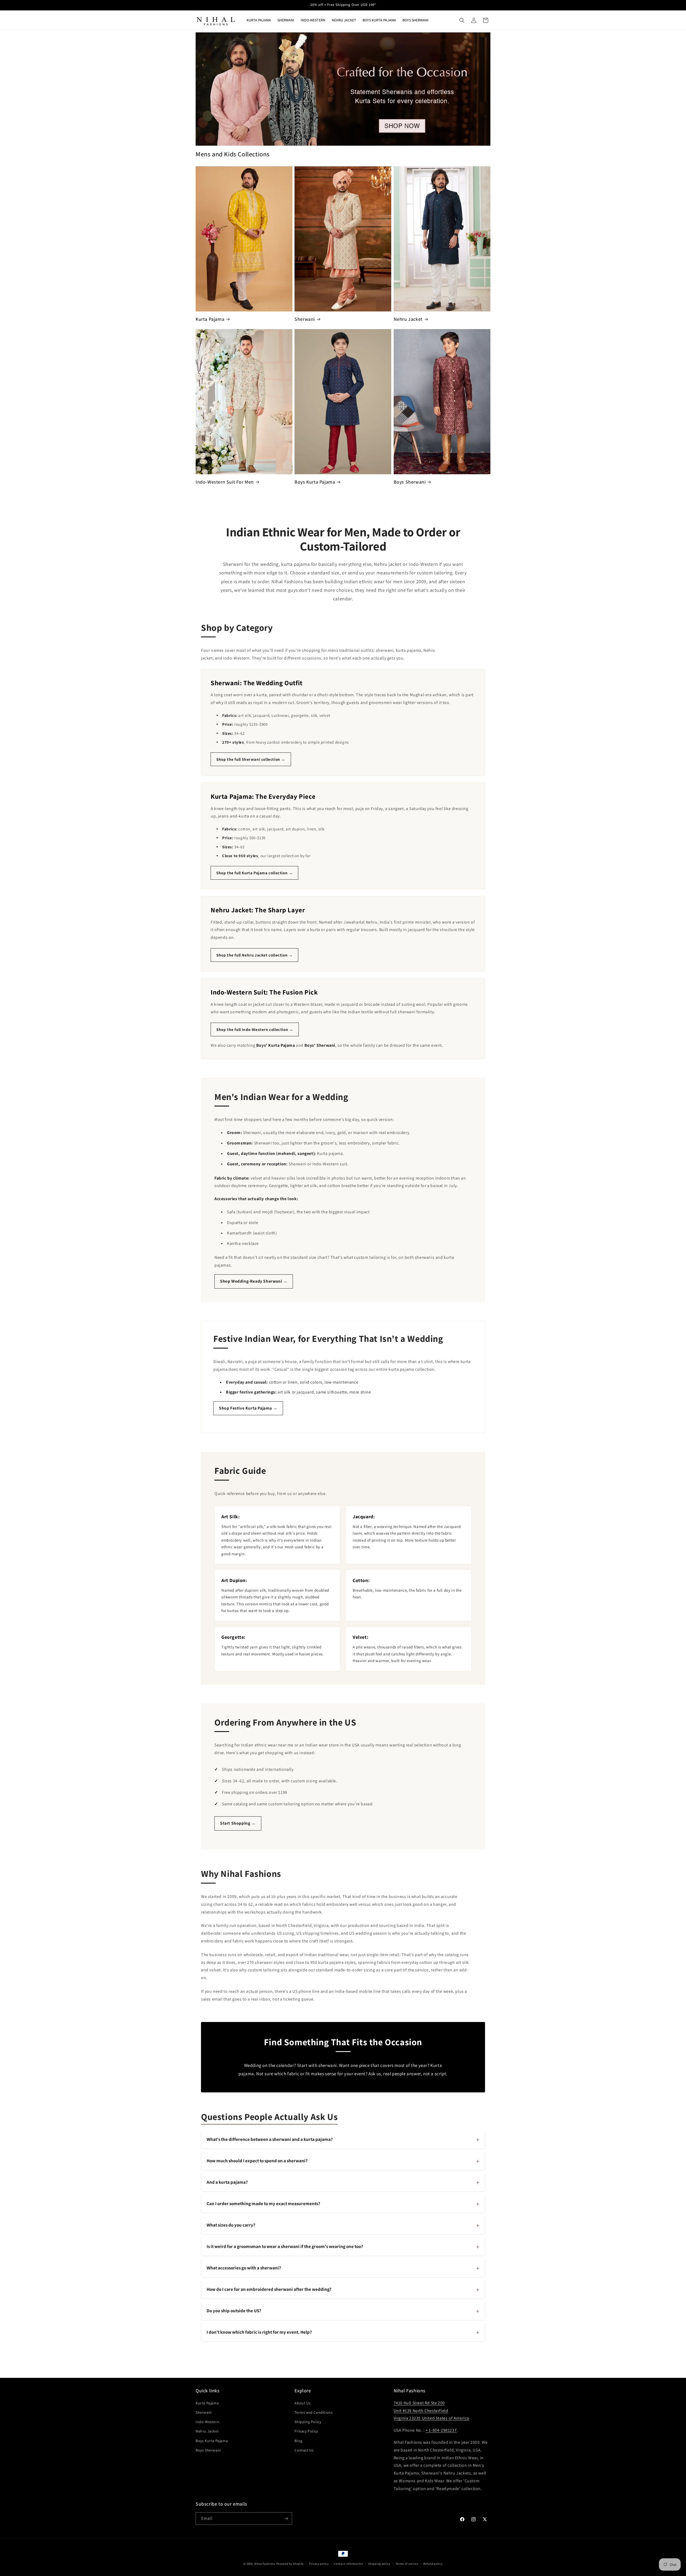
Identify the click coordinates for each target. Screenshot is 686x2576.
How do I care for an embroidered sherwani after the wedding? (343, 2289)
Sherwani (305, 319)
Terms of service (407, 2564)
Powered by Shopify (290, 2564)
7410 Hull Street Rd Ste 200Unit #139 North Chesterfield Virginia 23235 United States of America (431, 2411)
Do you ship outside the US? (343, 2311)
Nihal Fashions (265, 2564)
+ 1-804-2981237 (441, 2430)
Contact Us (304, 2450)
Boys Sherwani (410, 482)
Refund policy (433, 2564)
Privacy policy (319, 2564)
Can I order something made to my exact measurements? (343, 2204)
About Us (303, 2403)
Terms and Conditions (314, 2412)
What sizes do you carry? (343, 2225)
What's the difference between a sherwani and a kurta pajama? (343, 2139)
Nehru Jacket (408, 319)
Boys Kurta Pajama (315, 482)
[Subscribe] (286, 2519)
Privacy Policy (306, 2431)
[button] (462, 20)
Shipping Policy (308, 2422)
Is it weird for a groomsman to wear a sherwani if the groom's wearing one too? (343, 2246)
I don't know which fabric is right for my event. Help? (343, 2332)
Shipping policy (379, 2564)
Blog (298, 2441)
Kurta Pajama (210, 319)
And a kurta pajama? (343, 2182)
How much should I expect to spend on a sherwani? (343, 2161)
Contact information (348, 2564)
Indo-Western (207, 2422)
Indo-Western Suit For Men (225, 482)
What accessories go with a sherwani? (343, 2268)
